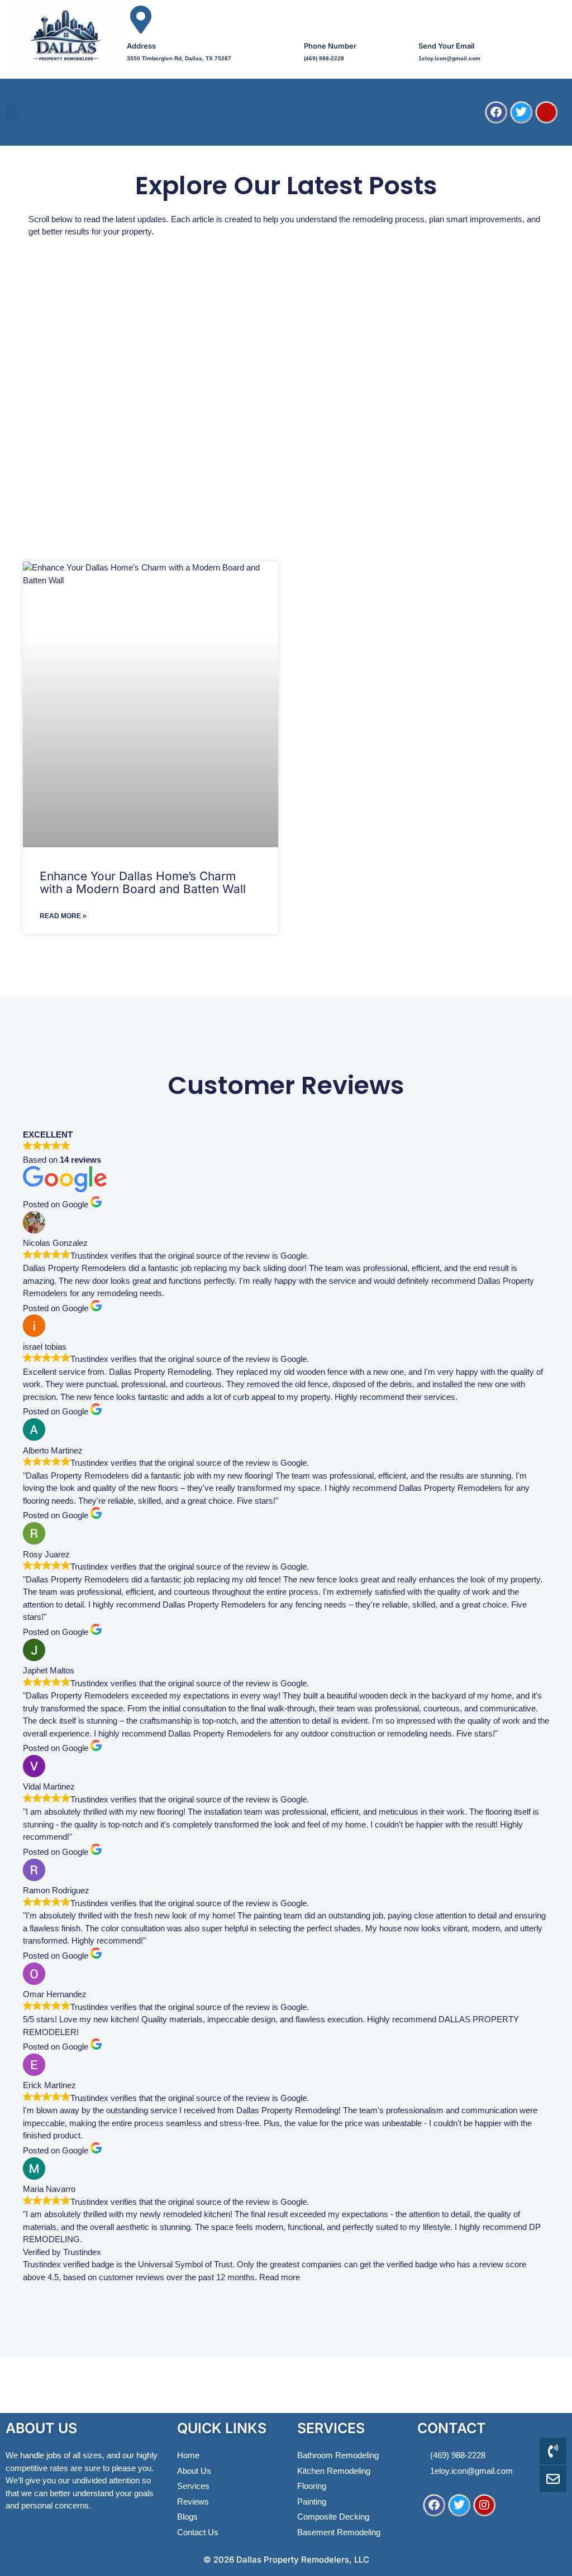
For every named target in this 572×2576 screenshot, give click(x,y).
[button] (11, 112)
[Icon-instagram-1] (546, 112)
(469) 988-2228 (324, 58)
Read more (280, 2277)
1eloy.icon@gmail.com (449, 58)
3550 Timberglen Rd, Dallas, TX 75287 (179, 58)
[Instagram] (484, 2505)
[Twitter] (521, 112)
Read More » (63, 916)
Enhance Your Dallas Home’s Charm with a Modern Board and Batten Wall (143, 882)
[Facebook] (496, 112)
